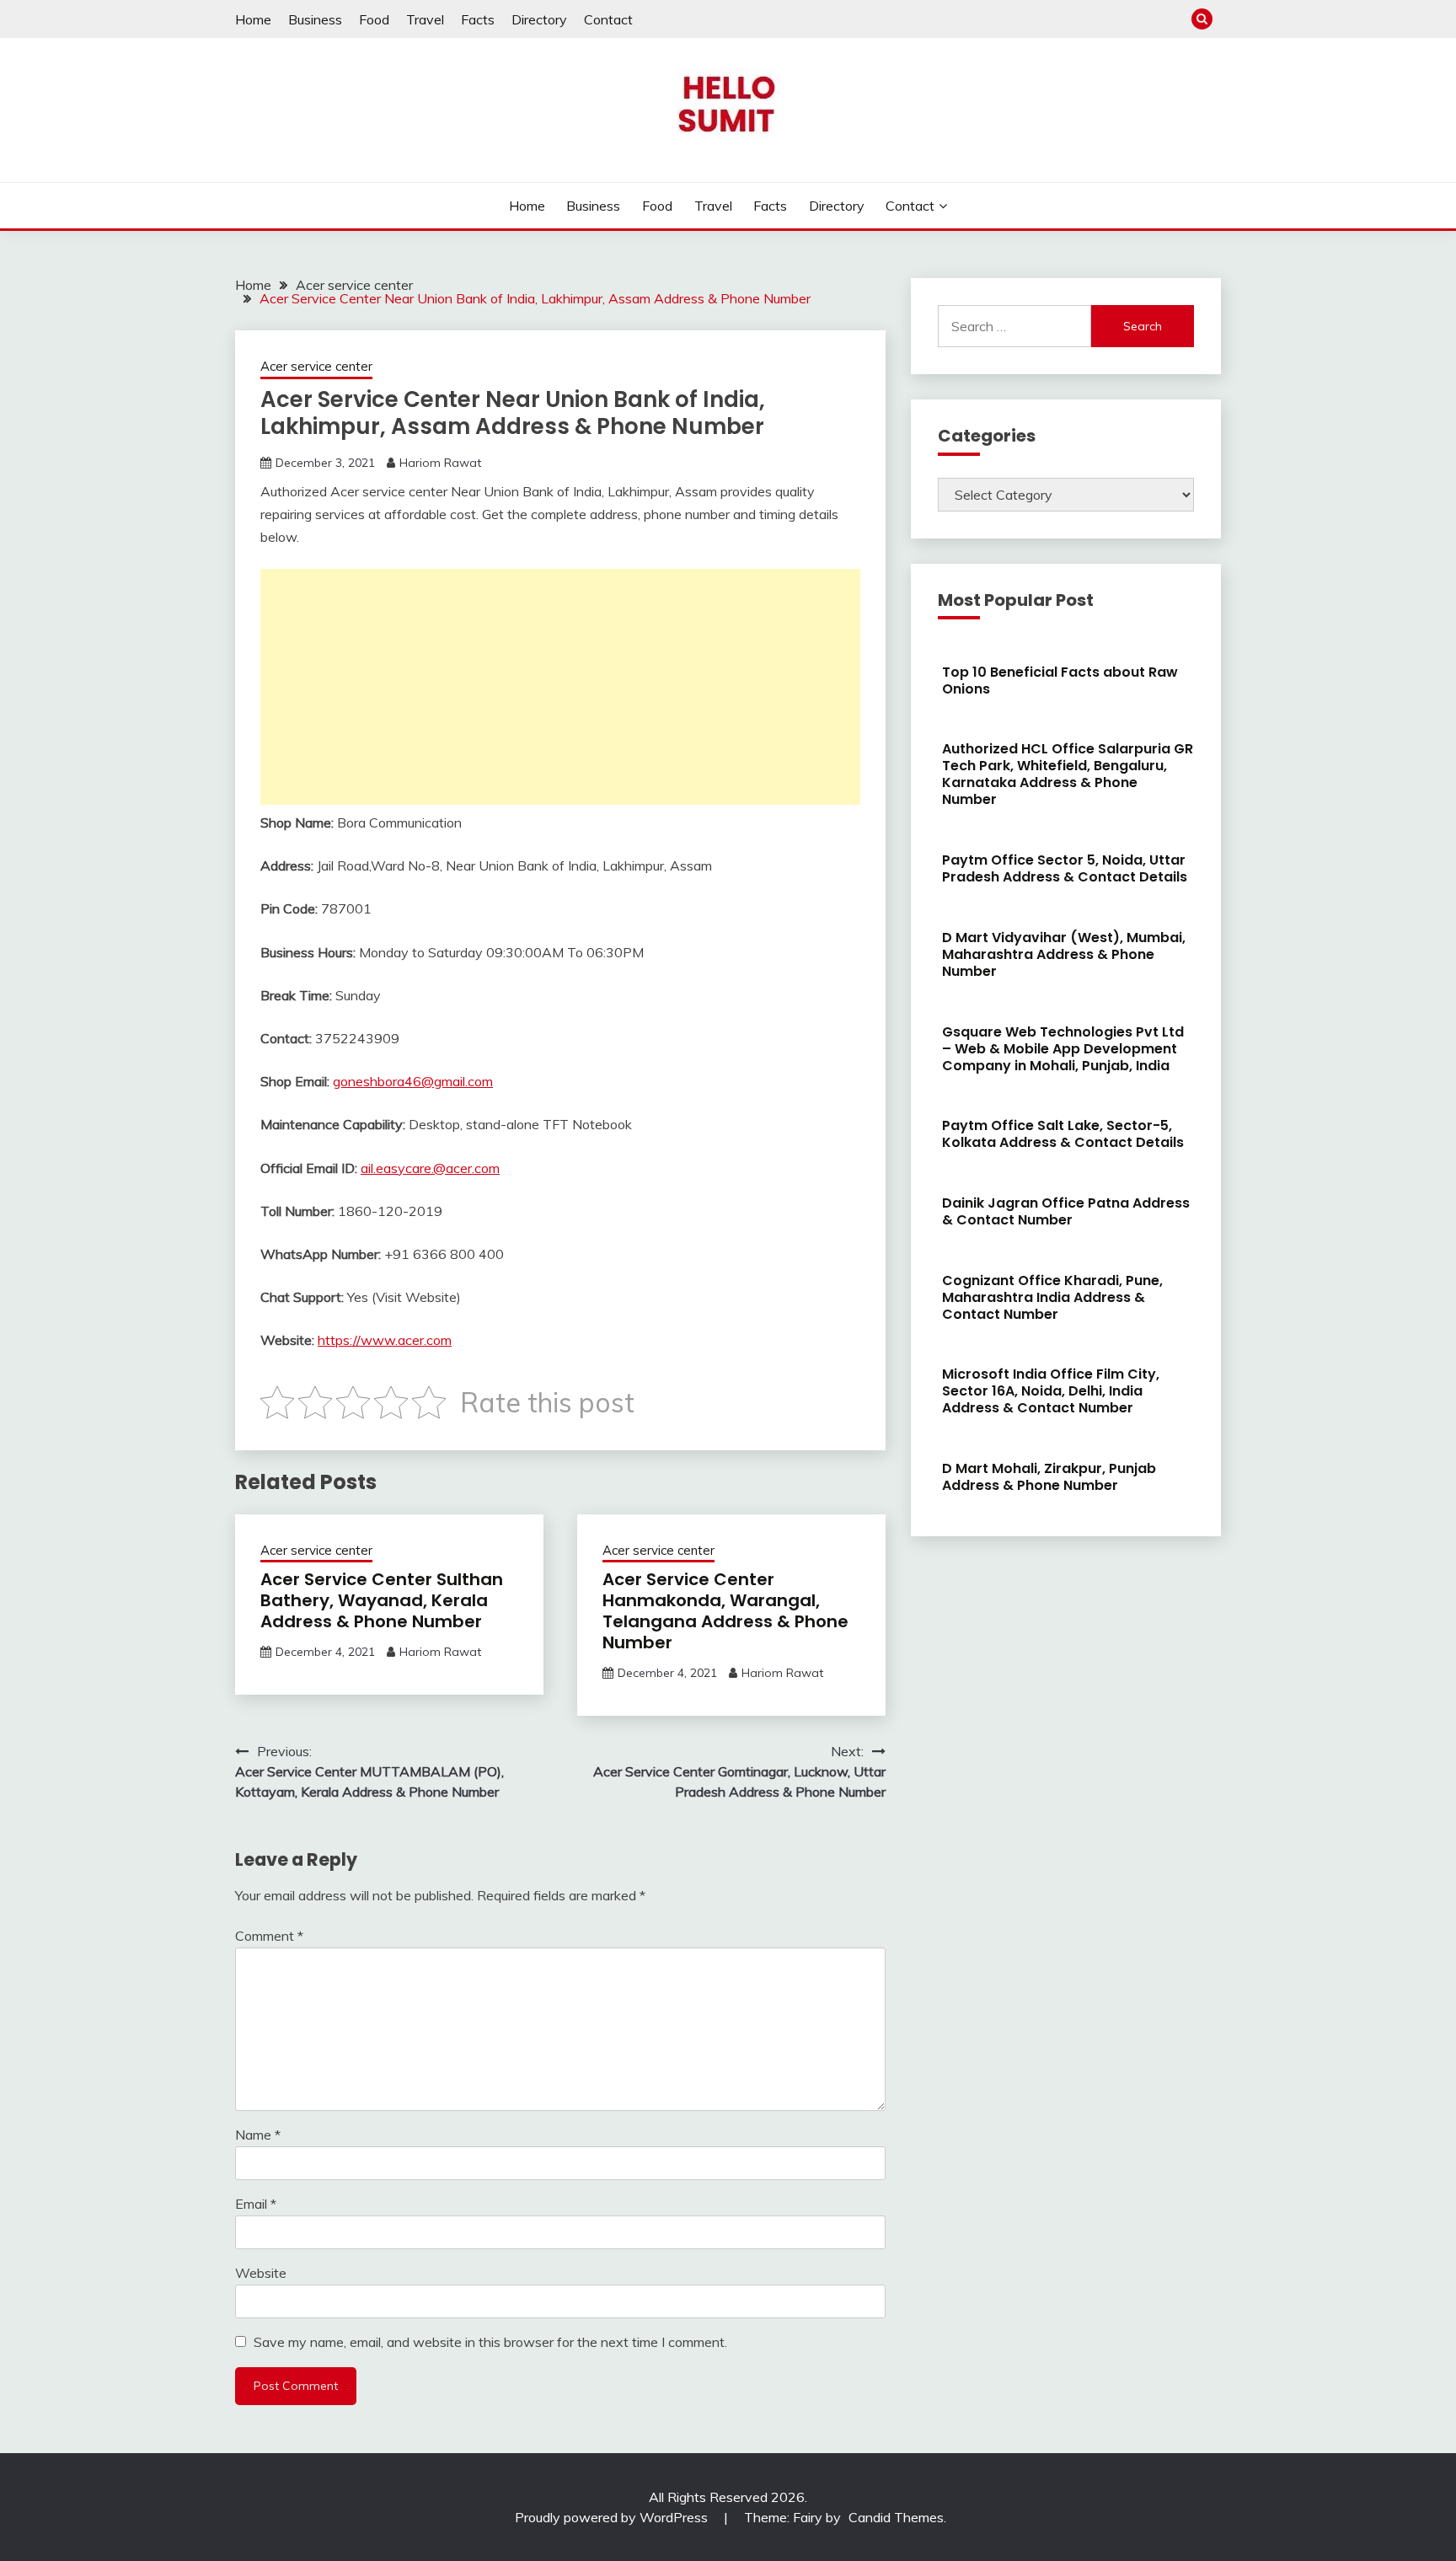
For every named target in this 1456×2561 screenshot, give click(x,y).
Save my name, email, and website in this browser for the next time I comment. (490, 2342)
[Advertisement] (560, 687)
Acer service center (316, 366)
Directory (539, 19)
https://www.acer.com (385, 1340)
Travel (425, 19)
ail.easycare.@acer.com (430, 1168)
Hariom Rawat (440, 463)
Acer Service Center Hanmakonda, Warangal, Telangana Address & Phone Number (725, 1611)
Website (261, 2273)
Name (258, 2135)
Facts (478, 19)
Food (374, 19)
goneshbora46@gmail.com (413, 1081)
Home (253, 19)
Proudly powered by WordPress (613, 2517)
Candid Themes (896, 2517)
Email (256, 2204)
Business (315, 19)
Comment (269, 1936)
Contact (608, 19)
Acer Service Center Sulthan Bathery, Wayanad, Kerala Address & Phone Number (382, 1600)
